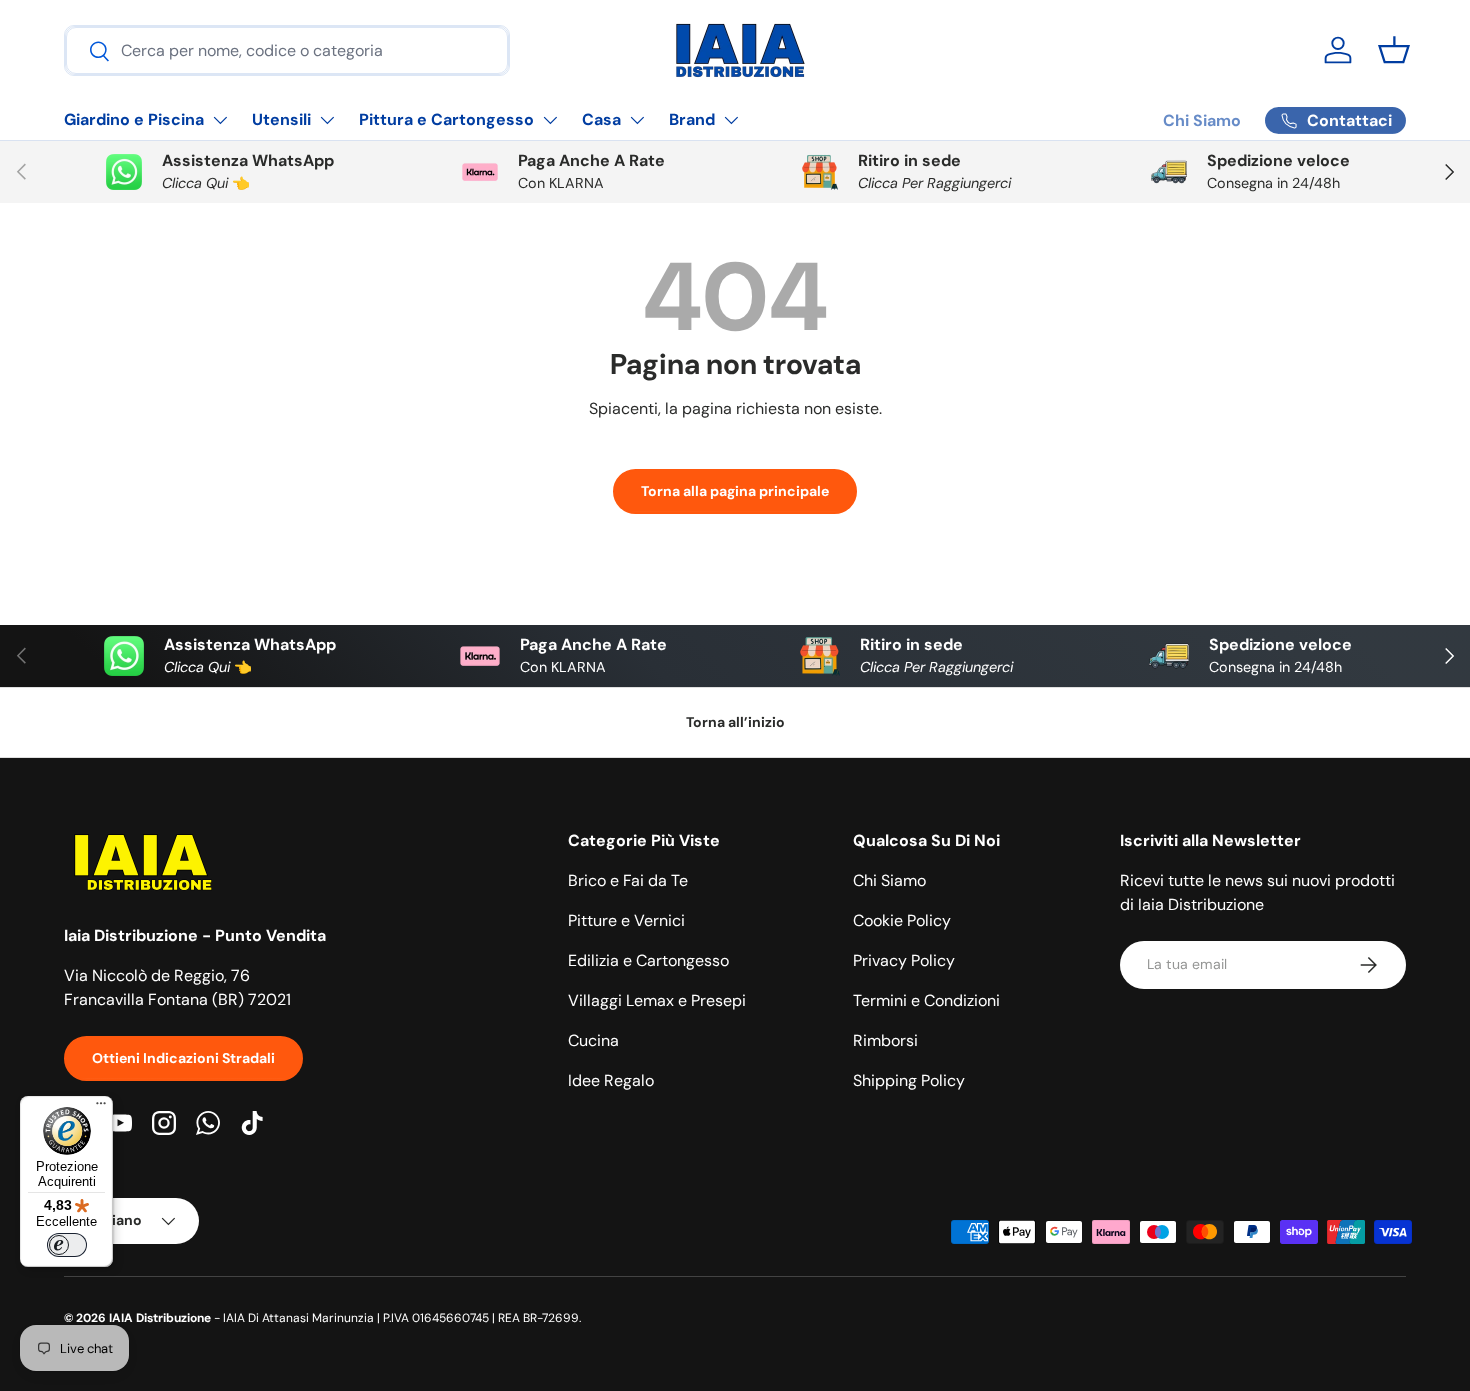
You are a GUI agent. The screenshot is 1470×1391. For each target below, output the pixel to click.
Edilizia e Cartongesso (648, 960)
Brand (692, 119)
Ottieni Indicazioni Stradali (183, 1058)
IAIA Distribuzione (160, 1318)
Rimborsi (885, 1040)
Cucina (593, 1040)
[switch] (67, 1245)
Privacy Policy (904, 960)
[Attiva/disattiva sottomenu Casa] (637, 120)
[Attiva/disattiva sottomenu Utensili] (327, 120)
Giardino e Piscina (134, 119)
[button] (1394, 50)
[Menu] (101, 1108)
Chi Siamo (1202, 120)
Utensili (281, 119)
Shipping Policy (909, 1080)
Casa (601, 119)
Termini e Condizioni (926, 1000)
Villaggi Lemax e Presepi (657, 1000)
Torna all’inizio (735, 722)
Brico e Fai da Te (628, 880)
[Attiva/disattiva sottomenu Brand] (731, 120)
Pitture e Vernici (626, 920)
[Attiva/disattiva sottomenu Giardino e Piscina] (220, 120)
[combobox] (287, 50)
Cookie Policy (902, 920)
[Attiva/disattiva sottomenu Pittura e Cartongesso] (550, 120)
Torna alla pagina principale (735, 491)
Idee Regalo (611, 1080)
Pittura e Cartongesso (446, 119)
